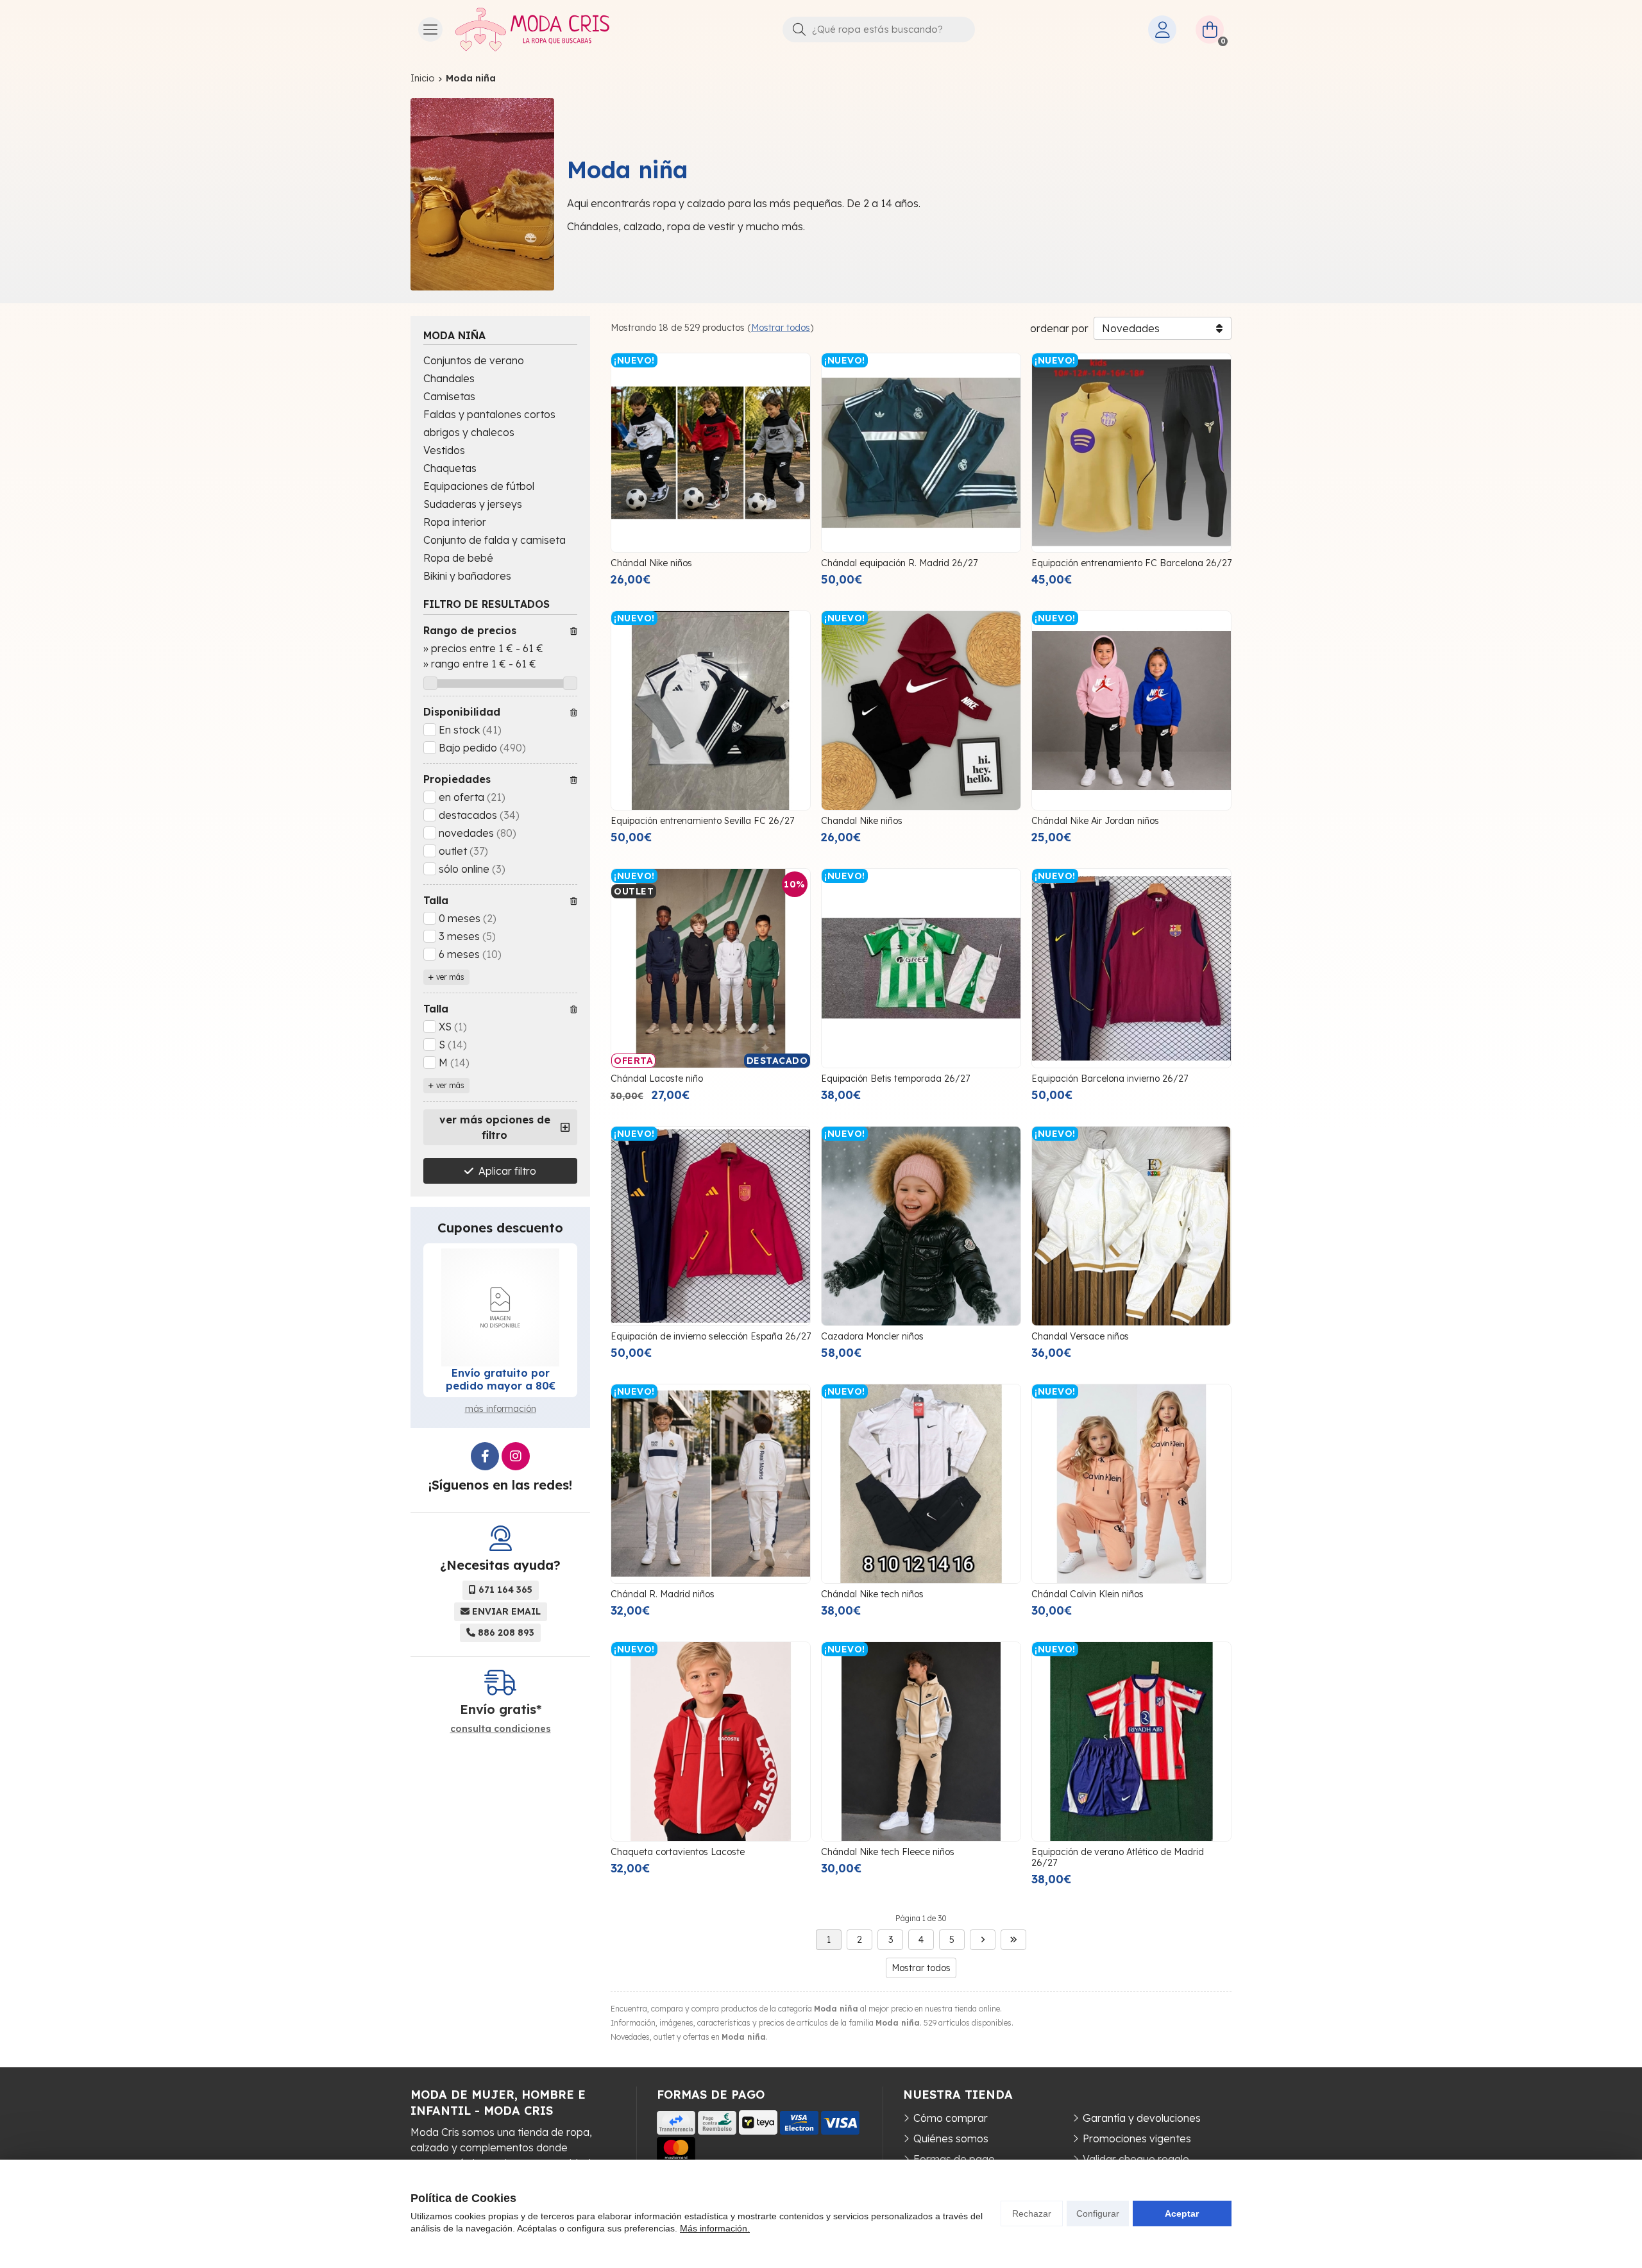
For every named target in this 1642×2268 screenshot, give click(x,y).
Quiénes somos (951, 2138)
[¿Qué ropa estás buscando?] (879, 29)
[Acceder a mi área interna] (1162, 29)
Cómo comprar (951, 2118)
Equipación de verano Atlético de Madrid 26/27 (1118, 1857)
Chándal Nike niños (651, 563)
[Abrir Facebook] (485, 1456)
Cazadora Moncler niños (872, 1336)
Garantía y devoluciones (1142, 2118)
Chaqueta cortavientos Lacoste (678, 1852)
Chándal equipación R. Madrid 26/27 (899, 563)
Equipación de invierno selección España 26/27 (711, 1336)
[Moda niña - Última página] (1013, 1940)
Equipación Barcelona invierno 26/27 (1110, 1079)
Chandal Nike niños (862, 821)
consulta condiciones (501, 1729)
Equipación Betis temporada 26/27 (895, 1079)
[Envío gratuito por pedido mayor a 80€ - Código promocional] (500, 1307)
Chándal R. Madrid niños (663, 1594)
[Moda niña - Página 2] (983, 1940)
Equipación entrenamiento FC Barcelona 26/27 (1131, 563)
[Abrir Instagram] (516, 1456)
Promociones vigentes (1137, 2138)
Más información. (715, 2228)
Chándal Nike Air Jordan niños (1095, 821)
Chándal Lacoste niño (657, 1079)
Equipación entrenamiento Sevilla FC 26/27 (702, 821)
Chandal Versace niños (1080, 1336)
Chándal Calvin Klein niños (1088, 1594)
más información (501, 1409)
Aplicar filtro (507, 1171)
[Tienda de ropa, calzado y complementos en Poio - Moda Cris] (532, 29)
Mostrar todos (781, 328)
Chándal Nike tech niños (872, 1594)
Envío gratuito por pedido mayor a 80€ (501, 1379)
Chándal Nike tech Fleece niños (888, 1852)
